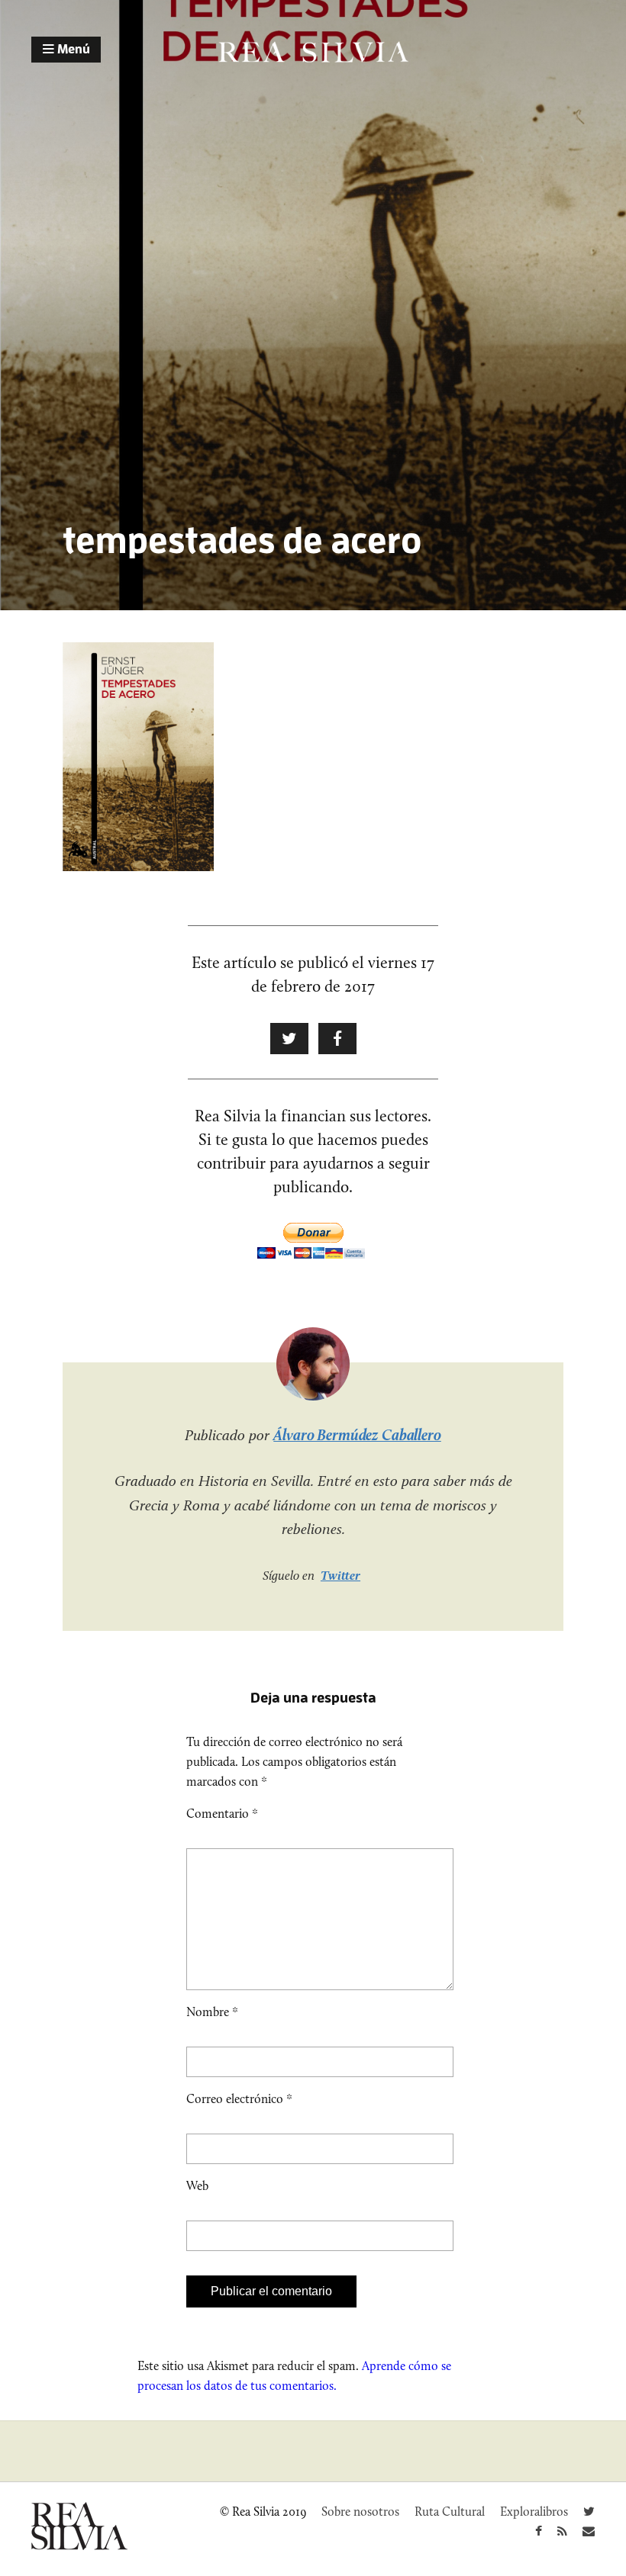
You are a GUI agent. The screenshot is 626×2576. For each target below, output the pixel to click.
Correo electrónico (239, 2099)
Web (197, 2186)
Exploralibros (534, 2512)
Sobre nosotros (360, 2512)
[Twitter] (589, 2512)
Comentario (222, 1814)
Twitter (340, 1575)
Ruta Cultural (450, 2512)
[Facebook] (539, 2531)
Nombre (212, 2012)
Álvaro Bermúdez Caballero (357, 1435)
